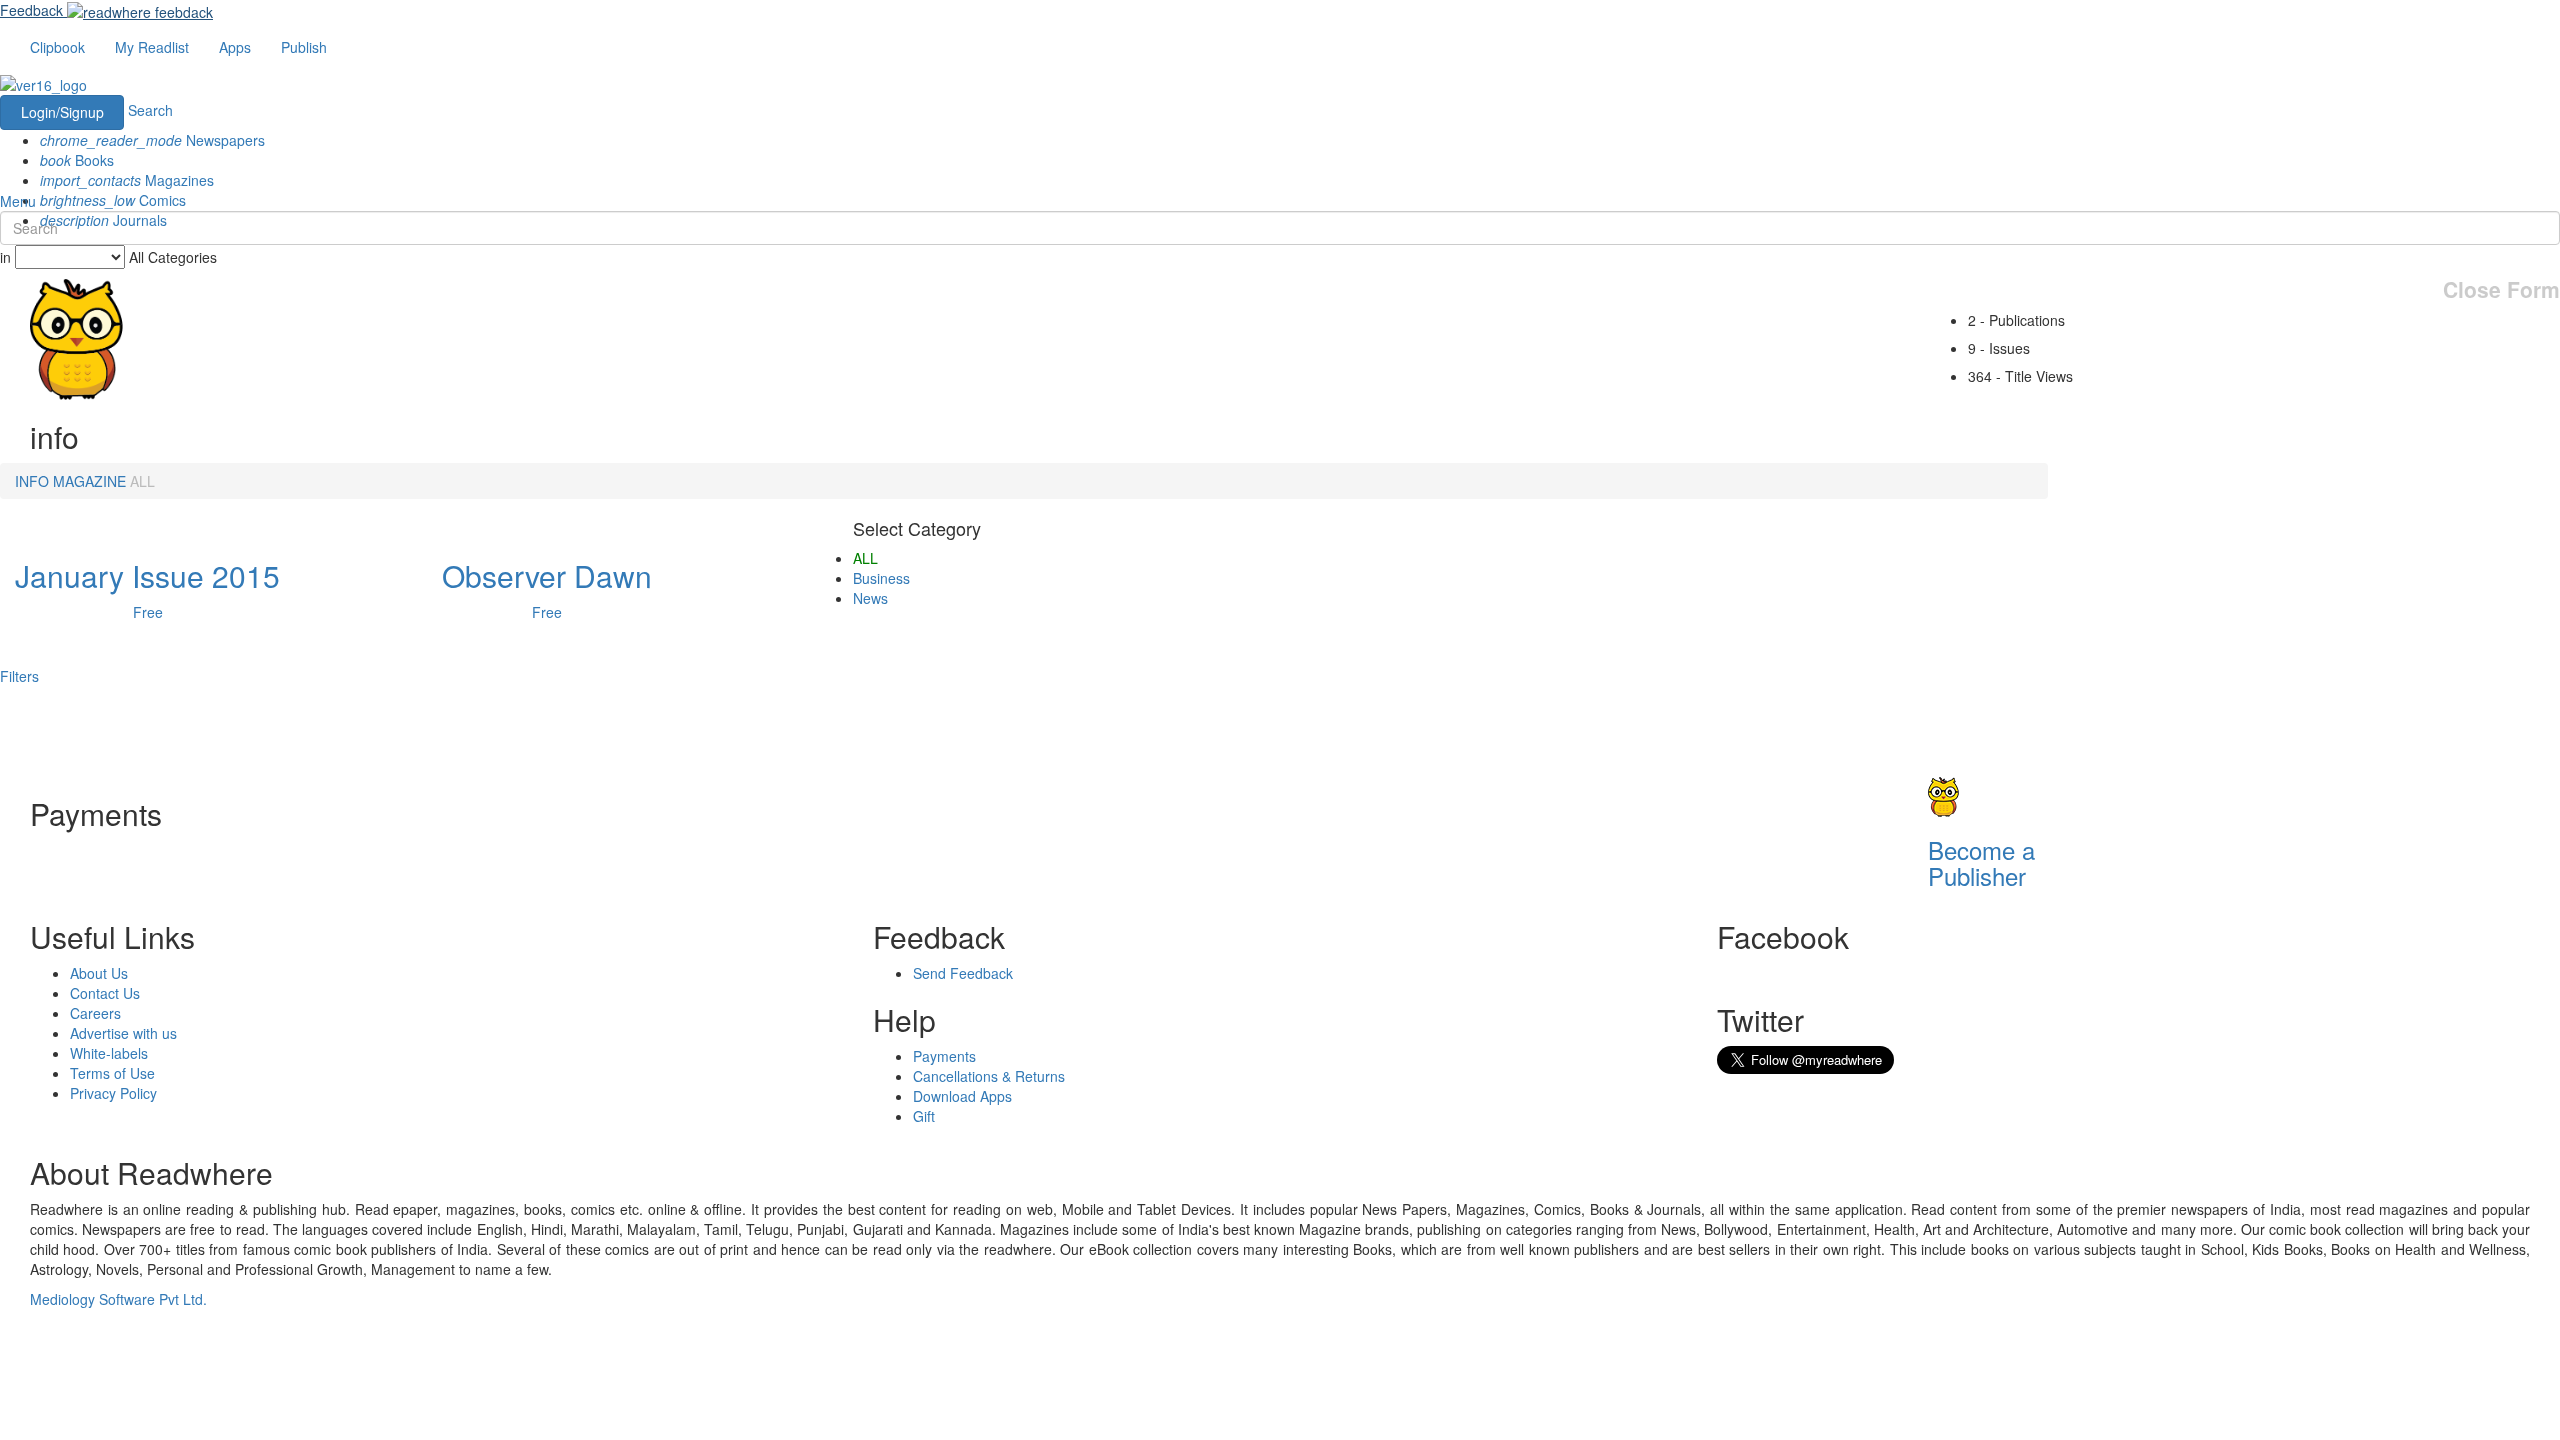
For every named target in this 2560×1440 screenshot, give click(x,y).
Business (881, 578)
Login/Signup (62, 112)
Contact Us (105, 993)
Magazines (127, 180)
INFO (32, 481)
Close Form (2501, 289)
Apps (235, 47)
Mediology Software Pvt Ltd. (118, 1299)
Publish (304, 47)
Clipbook (57, 47)
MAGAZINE (89, 481)
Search (150, 110)
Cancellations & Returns (989, 1076)
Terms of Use (112, 1073)
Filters (19, 676)
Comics (113, 200)
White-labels (109, 1053)
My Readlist (152, 47)
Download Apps (962, 1096)
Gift (924, 1116)
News (870, 598)
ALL (142, 481)
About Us (99, 973)
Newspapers (152, 140)
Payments (944, 1056)
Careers (95, 1013)
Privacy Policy (113, 1093)
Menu (18, 201)
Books (77, 160)
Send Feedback (963, 973)
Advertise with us (123, 1033)
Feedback (31, 10)
